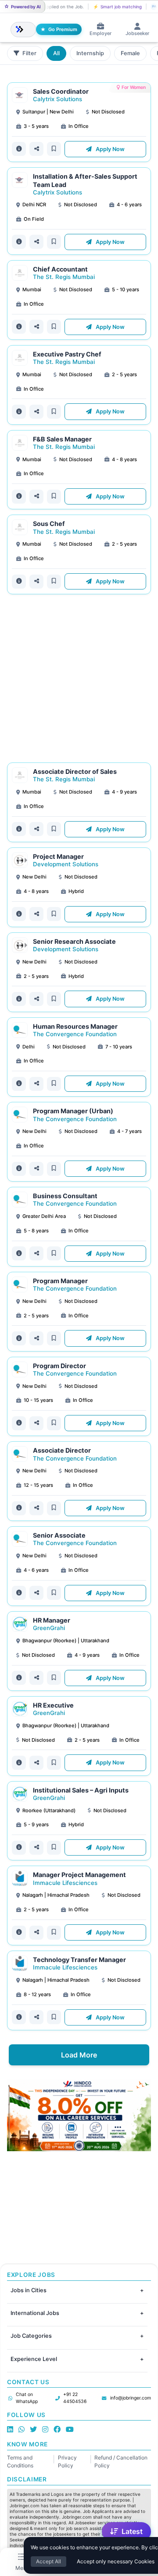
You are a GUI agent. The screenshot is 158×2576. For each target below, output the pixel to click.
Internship (90, 53)
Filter (29, 53)
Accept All (48, 2561)
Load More (79, 2055)
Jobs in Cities (29, 2290)
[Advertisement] (79, 678)
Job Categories (31, 2336)
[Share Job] (36, 149)
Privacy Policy (67, 2461)
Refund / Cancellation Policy (121, 2461)
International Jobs (35, 2313)
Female (130, 53)
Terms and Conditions (20, 2461)
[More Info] (19, 149)
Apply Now (110, 149)
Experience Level (34, 2359)
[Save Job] (54, 149)
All (56, 53)
